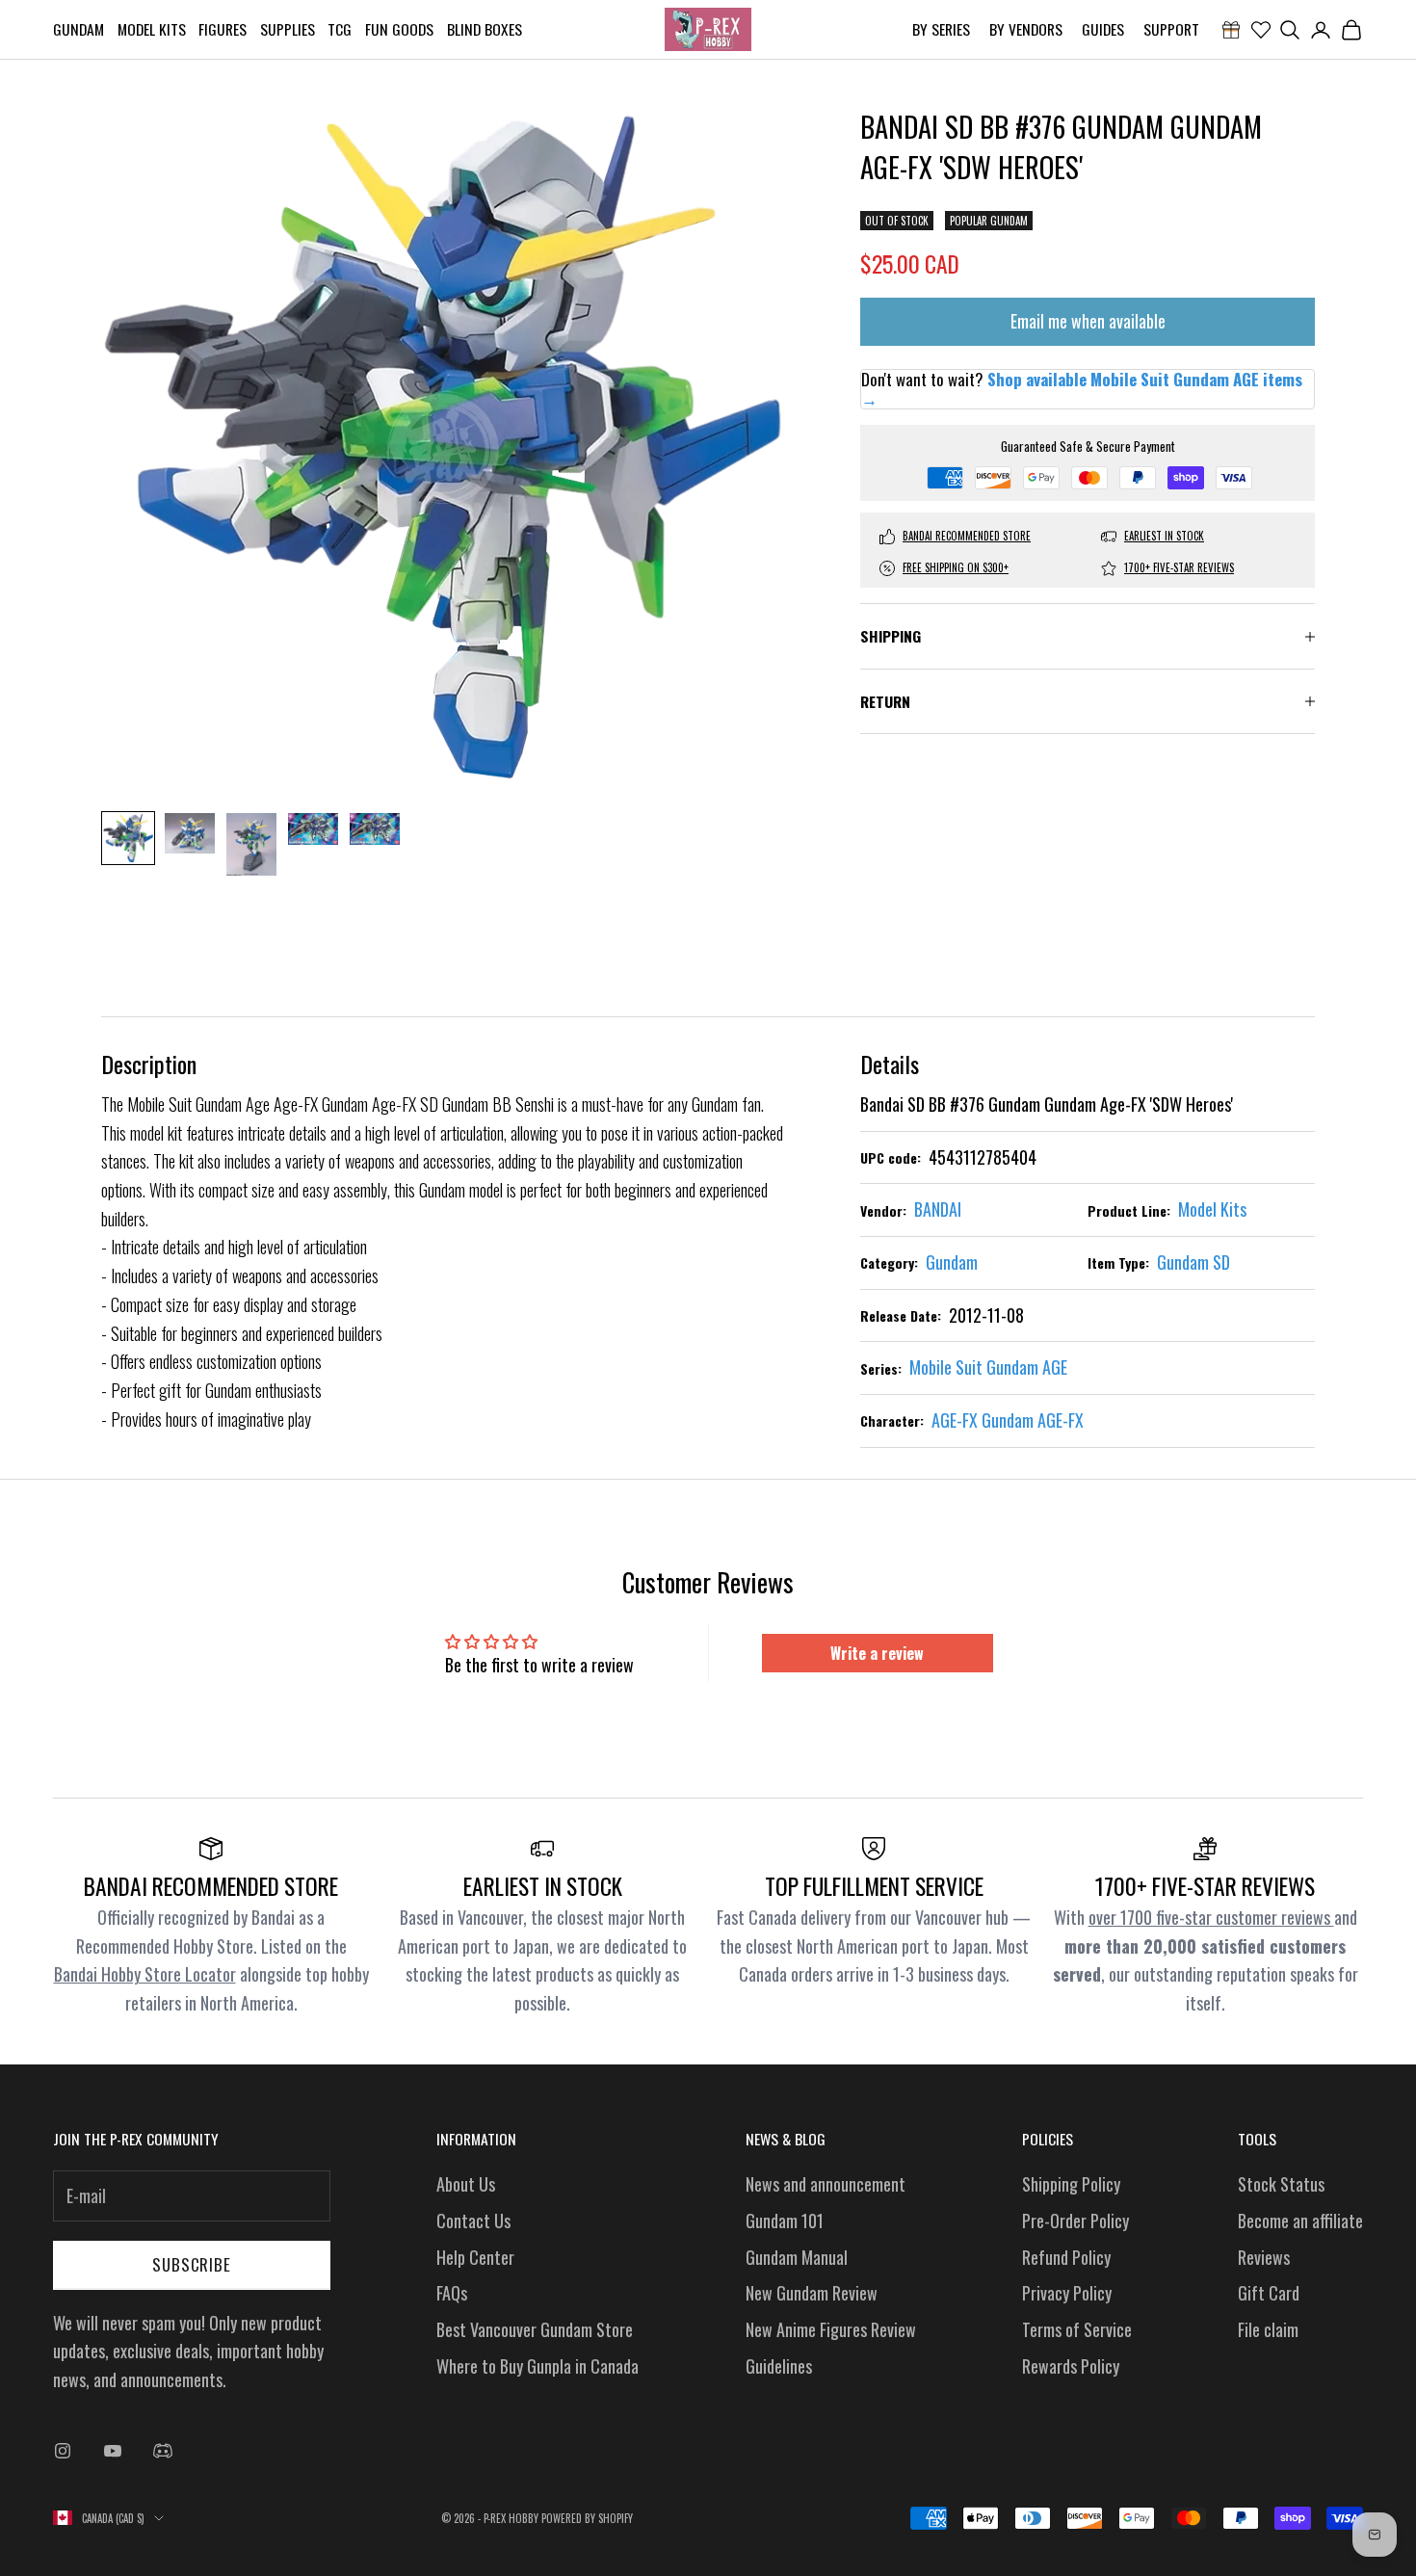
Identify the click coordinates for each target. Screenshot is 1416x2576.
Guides (1103, 29)
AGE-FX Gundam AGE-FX (1008, 1420)
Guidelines (779, 2366)
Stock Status (1281, 2184)
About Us (466, 2184)
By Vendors (1026, 29)
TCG (340, 29)
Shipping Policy (1071, 2184)
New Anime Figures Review (831, 2329)
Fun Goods (399, 29)
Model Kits (152, 29)
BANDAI (938, 1209)
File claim (1268, 2329)
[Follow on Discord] (163, 2451)
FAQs (452, 2293)
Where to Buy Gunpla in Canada (538, 2366)
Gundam (79, 29)
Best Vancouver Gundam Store (535, 2329)
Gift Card (1269, 2293)
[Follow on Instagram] (63, 2451)
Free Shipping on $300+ (956, 568)
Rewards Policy (1071, 2366)
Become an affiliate (1300, 2221)
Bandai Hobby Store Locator (145, 1974)
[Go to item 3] (251, 844)
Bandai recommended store (967, 537)
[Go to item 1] (128, 838)
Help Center (475, 2257)
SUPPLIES (288, 29)
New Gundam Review (812, 2293)
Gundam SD (1193, 1262)
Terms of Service (1077, 2329)
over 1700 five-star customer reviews (1211, 1917)
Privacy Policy (1067, 2293)
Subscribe (192, 2264)
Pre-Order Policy (1075, 2221)
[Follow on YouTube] (113, 2451)
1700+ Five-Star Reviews (1179, 568)
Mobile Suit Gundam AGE (988, 1367)
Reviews (1264, 2257)
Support (1171, 29)
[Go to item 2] (190, 833)
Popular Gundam (989, 222)
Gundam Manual (797, 2257)
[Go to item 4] (313, 829)
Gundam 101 (785, 2221)
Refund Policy (1066, 2257)
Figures (223, 29)
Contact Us (473, 2221)
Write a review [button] (877, 1653)
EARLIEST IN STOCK (1164, 537)
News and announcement (826, 2184)
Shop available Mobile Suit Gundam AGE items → (1082, 389)
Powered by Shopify (587, 2518)
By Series (941, 29)
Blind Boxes (485, 29)
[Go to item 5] (375, 829)
